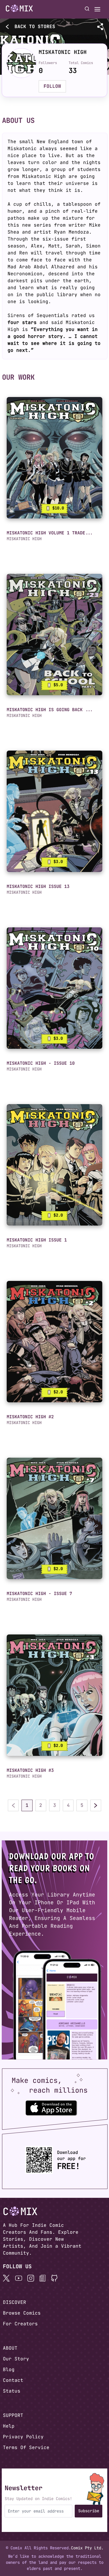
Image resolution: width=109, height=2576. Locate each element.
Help (9, 2426)
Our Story (16, 2359)
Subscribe (89, 2511)
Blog (9, 2370)
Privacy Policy (23, 2437)
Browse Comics (22, 2313)
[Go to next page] (96, 1805)
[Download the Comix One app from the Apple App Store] (51, 2108)
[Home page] (19, 9)
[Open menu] (97, 9)
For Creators (20, 2324)
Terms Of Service (26, 2447)
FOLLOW (52, 86)
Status (12, 2391)
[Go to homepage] (19, 8)
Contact (13, 2380)
